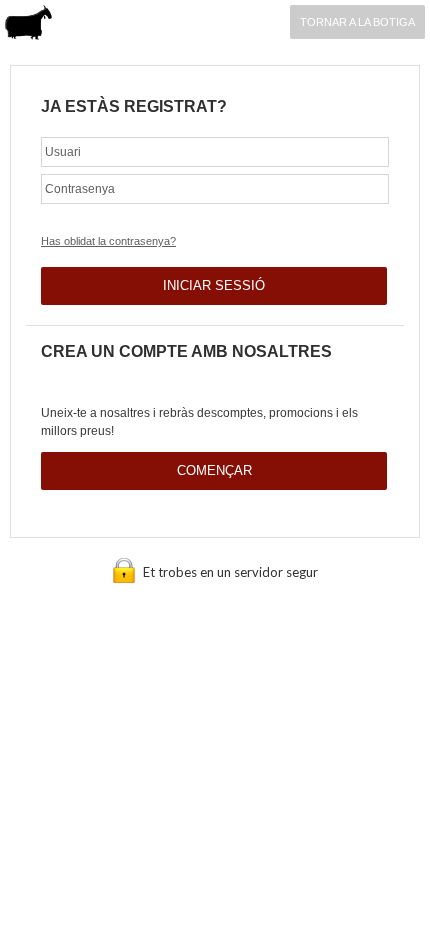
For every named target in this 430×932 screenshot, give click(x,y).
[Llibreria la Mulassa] (28, 25)
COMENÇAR (214, 470)
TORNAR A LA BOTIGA (357, 22)
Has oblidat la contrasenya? (108, 241)
